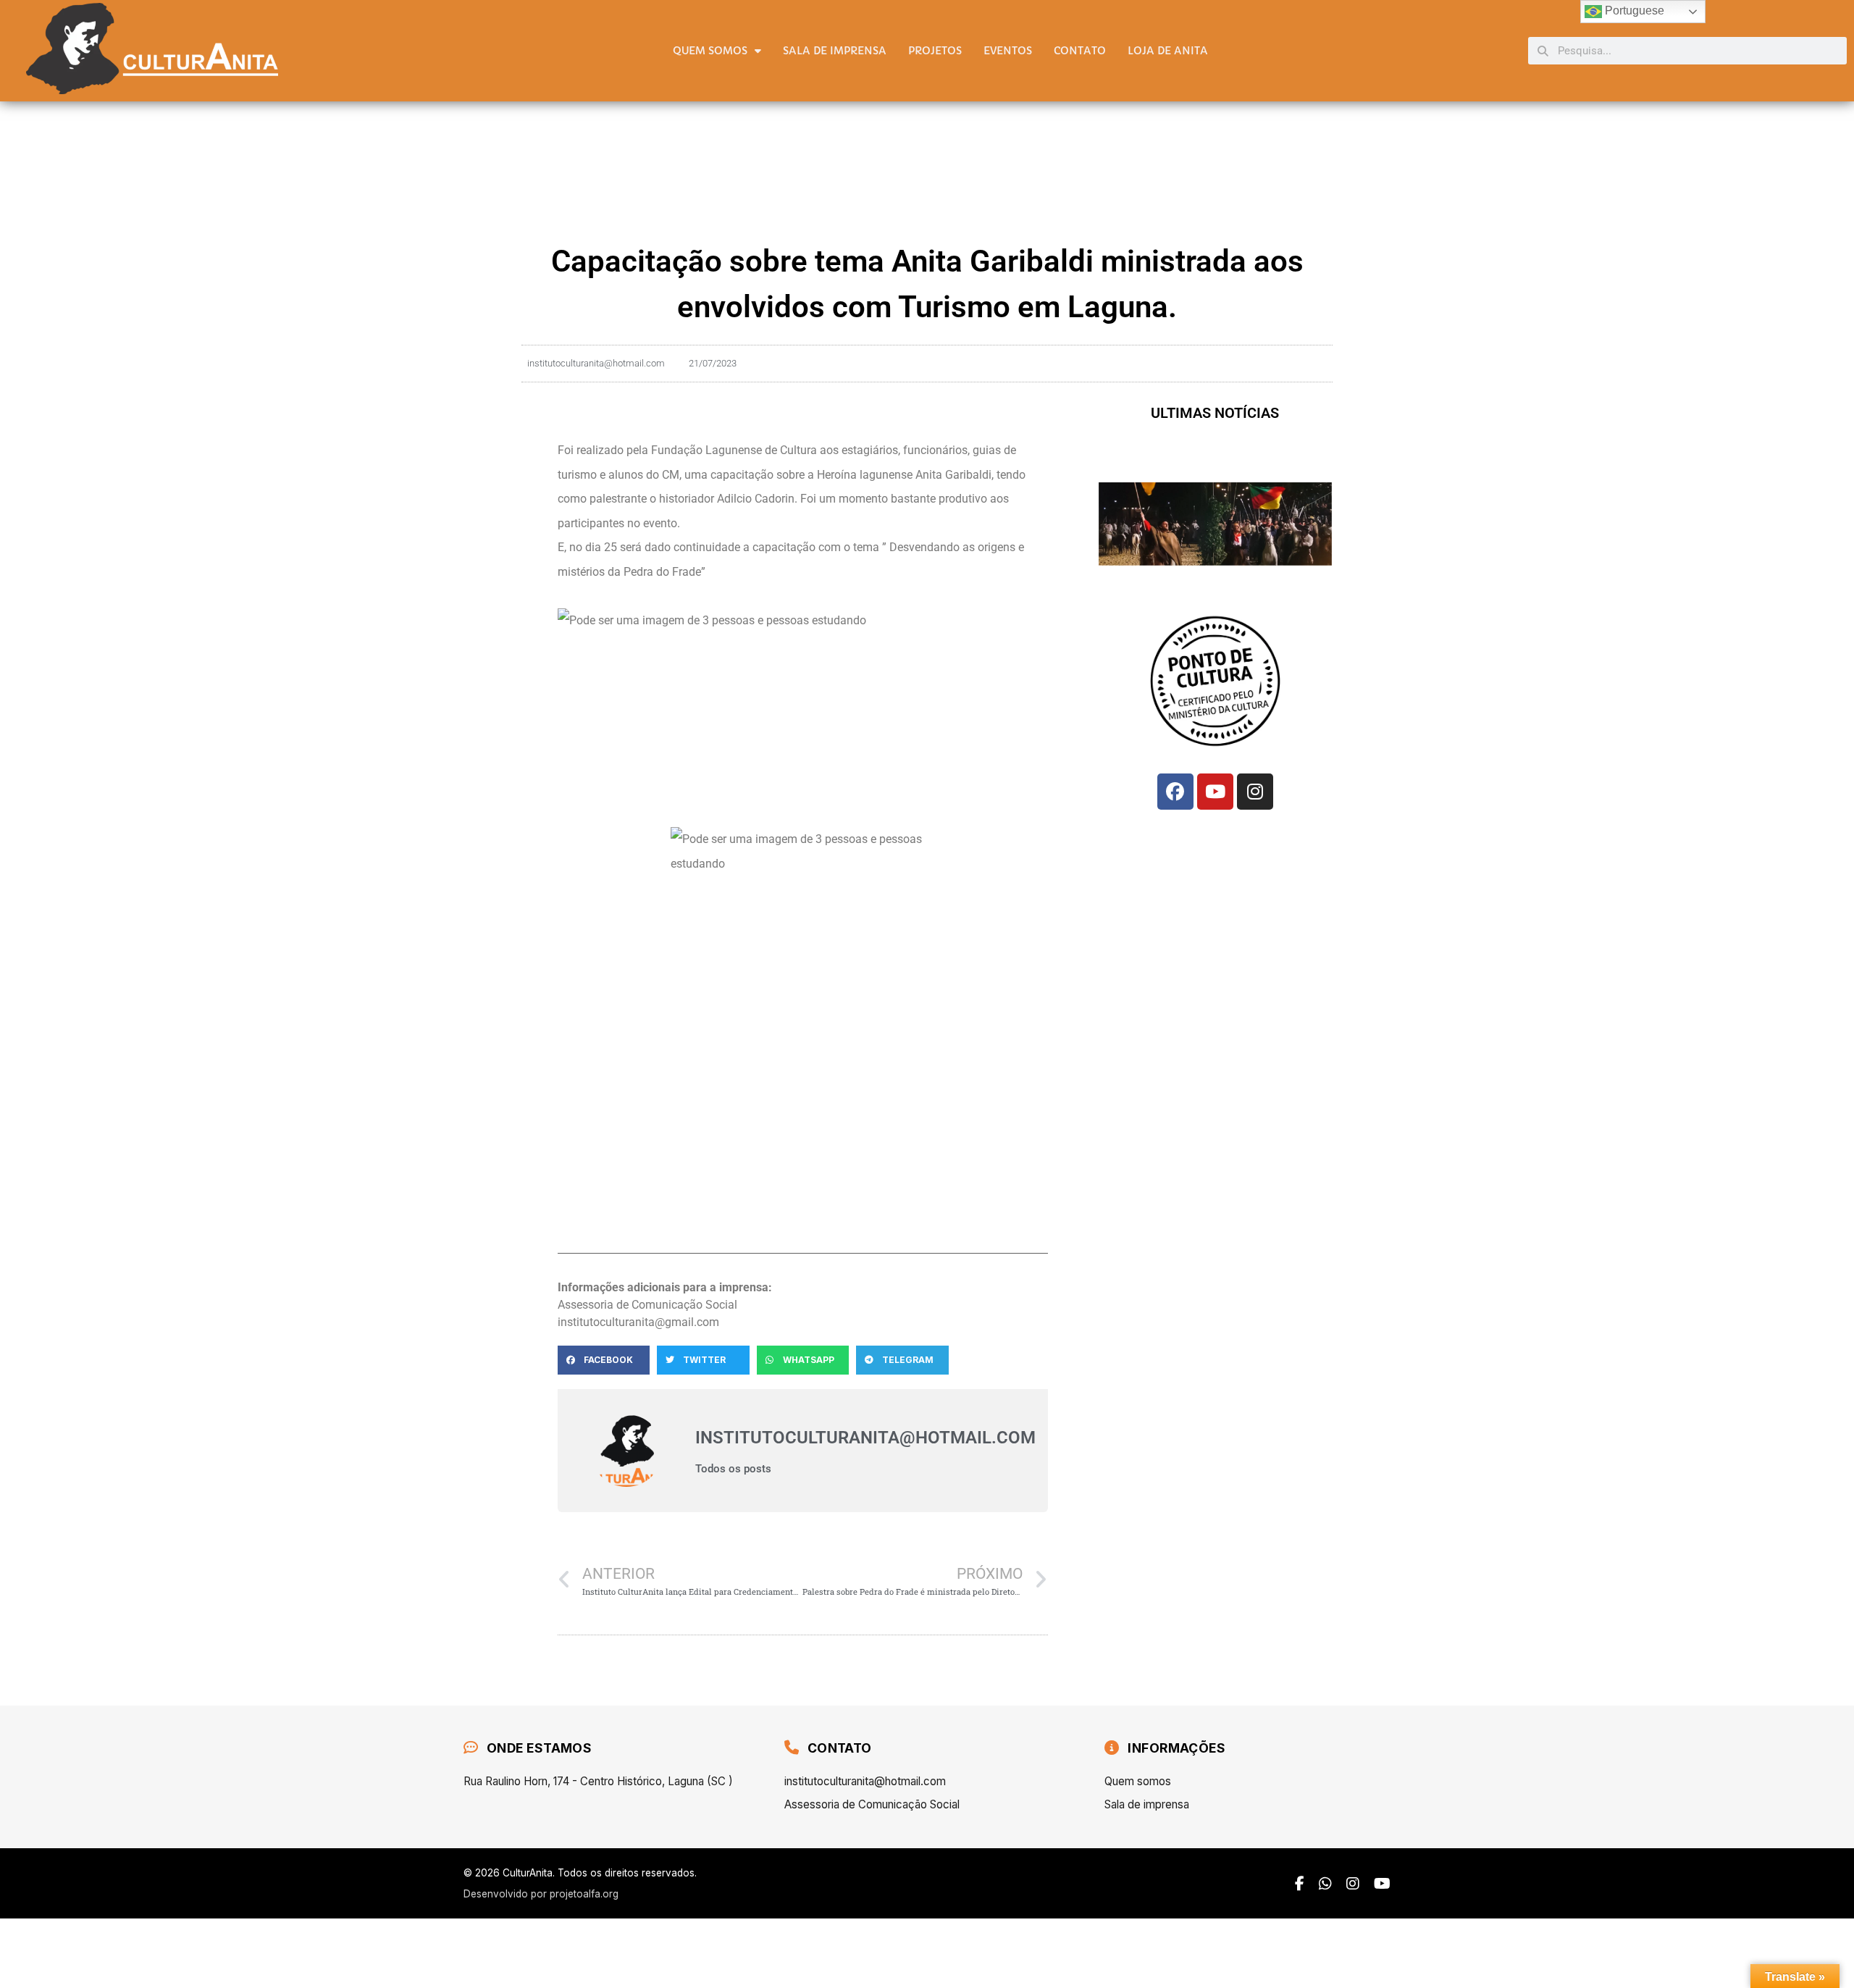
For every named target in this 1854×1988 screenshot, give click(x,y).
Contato (1080, 51)
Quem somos (710, 51)
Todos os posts (733, 1469)
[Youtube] (1215, 792)
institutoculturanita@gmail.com (638, 1322)
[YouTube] (1382, 1884)
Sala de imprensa (835, 51)
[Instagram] (1255, 792)
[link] (734, 450)
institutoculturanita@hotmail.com (865, 1781)
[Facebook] (1175, 792)
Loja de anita (1168, 51)
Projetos (935, 51)
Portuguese (1633, 11)
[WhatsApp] (1325, 1884)
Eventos (1008, 51)
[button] (604, 1360)
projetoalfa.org (584, 1894)
